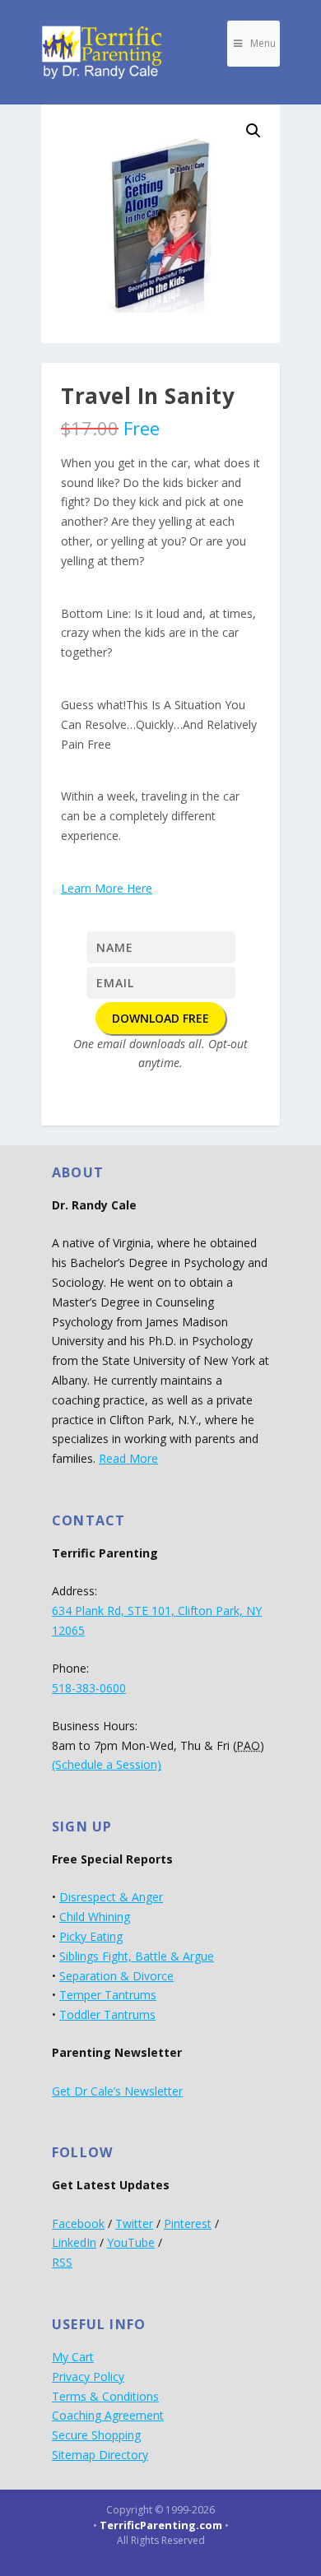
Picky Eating (91, 1936)
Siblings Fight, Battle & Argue (137, 1956)
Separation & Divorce (116, 1976)
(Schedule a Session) (107, 1764)
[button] (254, 131)
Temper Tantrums (108, 1995)
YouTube (131, 2242)
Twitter (134, 2223)
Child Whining (95, 1917)
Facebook (78, 2223)
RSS (62, 2262)
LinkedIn (74, 2242)
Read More (128, 1458)
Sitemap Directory (100, 2455)
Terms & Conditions (105, 2396)
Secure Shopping (96, 2435)
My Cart (73, 2357)
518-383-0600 (89, 1688)
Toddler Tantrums (107, 2014)
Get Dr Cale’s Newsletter (117, 2091)
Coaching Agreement (108, 2415)
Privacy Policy (88, 2376)
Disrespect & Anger (111, 1897)
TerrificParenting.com (161, 2525)
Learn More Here (107, 888)
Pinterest (188, 2223)
